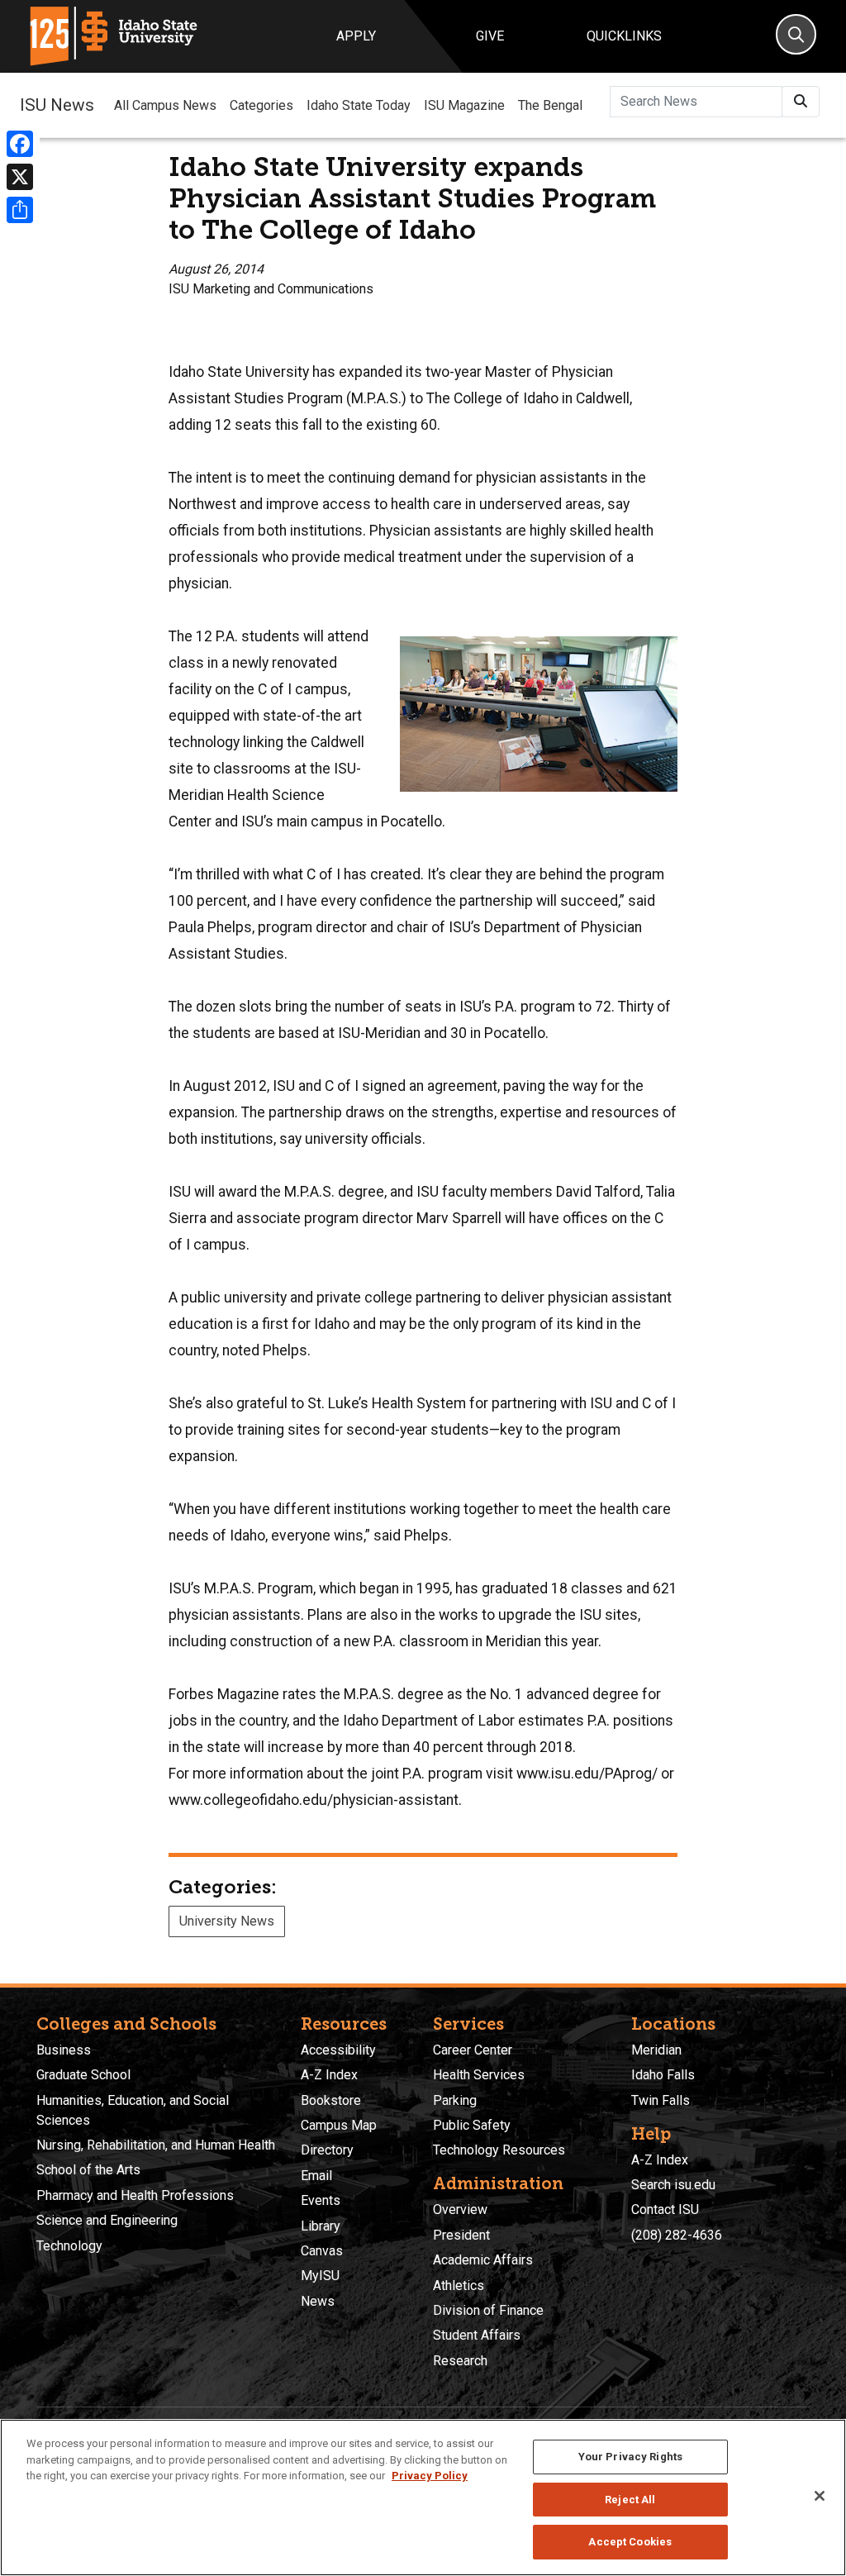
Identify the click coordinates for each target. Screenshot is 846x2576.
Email (316, 2176)
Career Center (473, 2050)
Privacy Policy (430, 2476)
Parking (455, 2100)
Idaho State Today (359, 105)
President (461, 2235)
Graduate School (83, 2075)
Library (321, 2226)
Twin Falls (661, 2100)
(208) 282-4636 (677, 2235)
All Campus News (165, 105)
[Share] (20, 210)
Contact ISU (665, 2209)
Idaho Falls (663, 2075)
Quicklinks (624, 36)
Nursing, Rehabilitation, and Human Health (156, 2145)
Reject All (630, 2500)
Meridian (656, 2050)
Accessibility (338, 2050)
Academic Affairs (483, 2260)
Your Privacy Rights (630, 2457)
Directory (327, 2150)
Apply (356, 36)
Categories (261, 105)
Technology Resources (499, 2150)
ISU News (57, 105)
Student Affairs (477, 2335)
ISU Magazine (464, 105)
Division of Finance (488, 2310)
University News (227, 1921)
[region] (423, 2497)
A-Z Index (329, 2075)
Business (64, 2050)
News (318, 2301)
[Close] (820, 2496)
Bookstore (331, 2100)
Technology (69, 2246)
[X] (20, 177)
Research (460, 2361)
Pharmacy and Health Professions (135, 2195)
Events (321, 2200)
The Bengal (550, 105)
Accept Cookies (630, 2542)
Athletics (459, 2286)
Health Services (479, 2075)
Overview (460, 2209)
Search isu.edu (673, 2185)
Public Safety (472, 2125)
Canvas (322, 2251)
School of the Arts (88, 2170)
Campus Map (339, 2125)
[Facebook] (20, 144)
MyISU (320, 2276)
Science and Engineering (107, 2220)
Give (490, 36)
